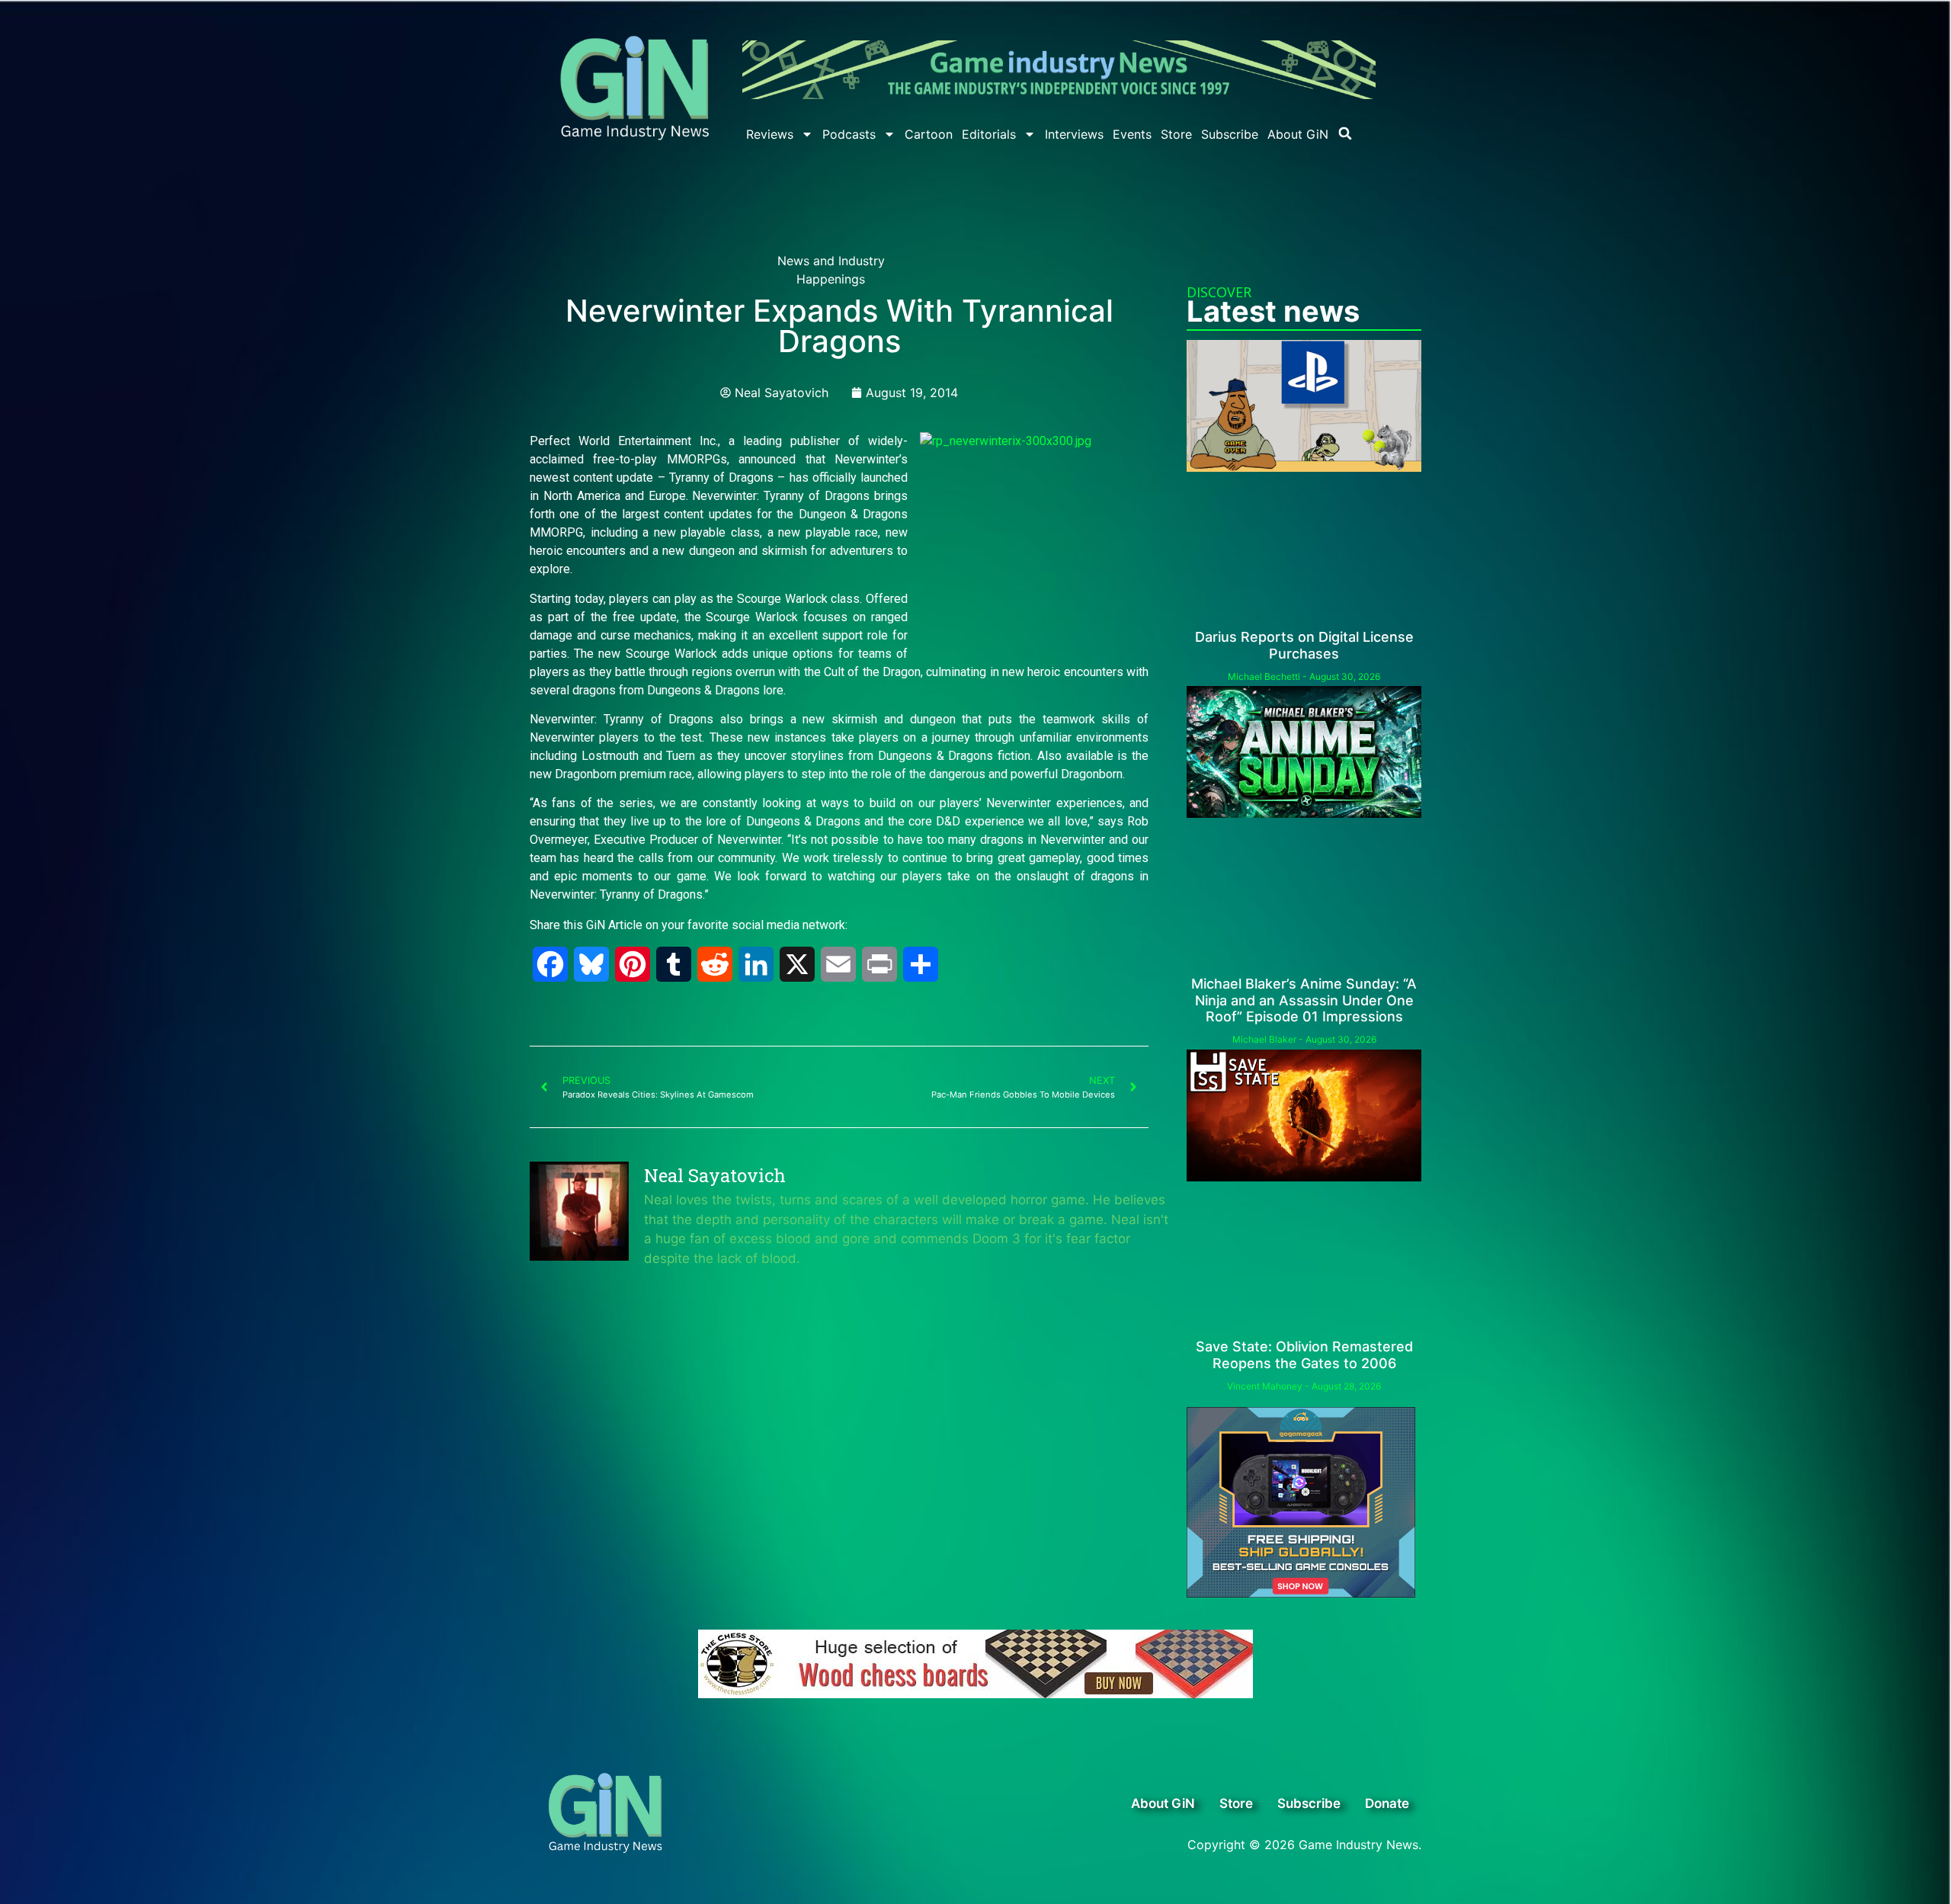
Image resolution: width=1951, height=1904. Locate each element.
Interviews (1074, 134)
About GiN (1298, 134)
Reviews (770, 134)
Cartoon (929, 134)
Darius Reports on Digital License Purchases (1304, 645)
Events (1132, 134)
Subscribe (1230, 134)
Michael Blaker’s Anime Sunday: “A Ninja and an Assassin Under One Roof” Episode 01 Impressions (1304, 1000)
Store (1176, 134)
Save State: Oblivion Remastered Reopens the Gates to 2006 (1304, 1355)
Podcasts (849, 134)
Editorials (989, 134)
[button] (1345, 133)
